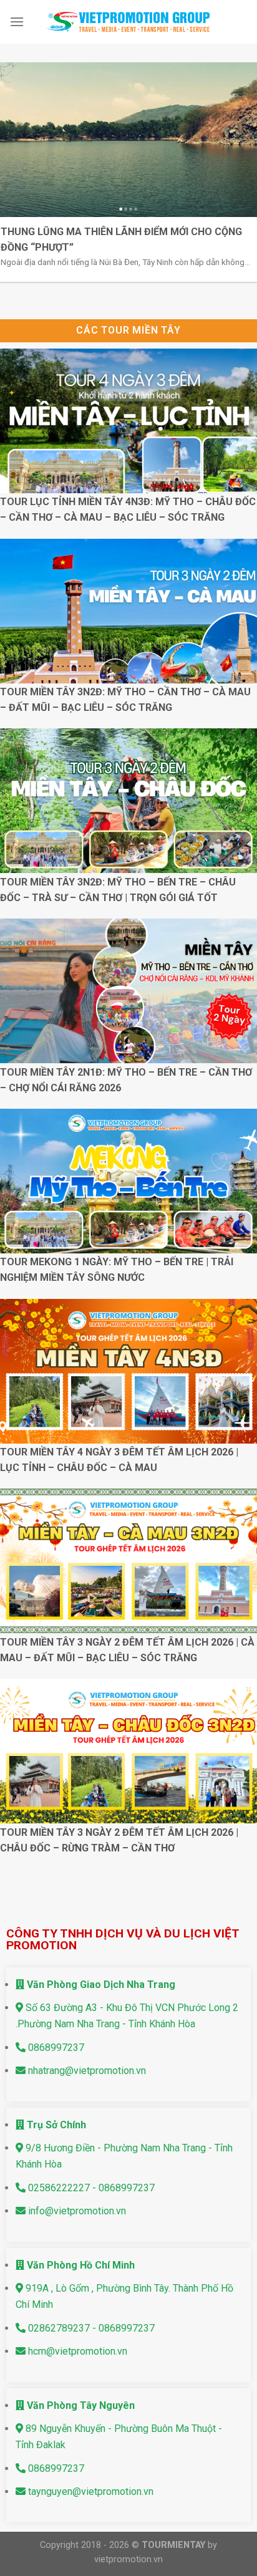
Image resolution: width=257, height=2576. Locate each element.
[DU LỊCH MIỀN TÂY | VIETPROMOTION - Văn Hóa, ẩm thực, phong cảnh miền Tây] (129, 22)
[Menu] (17, 22)
